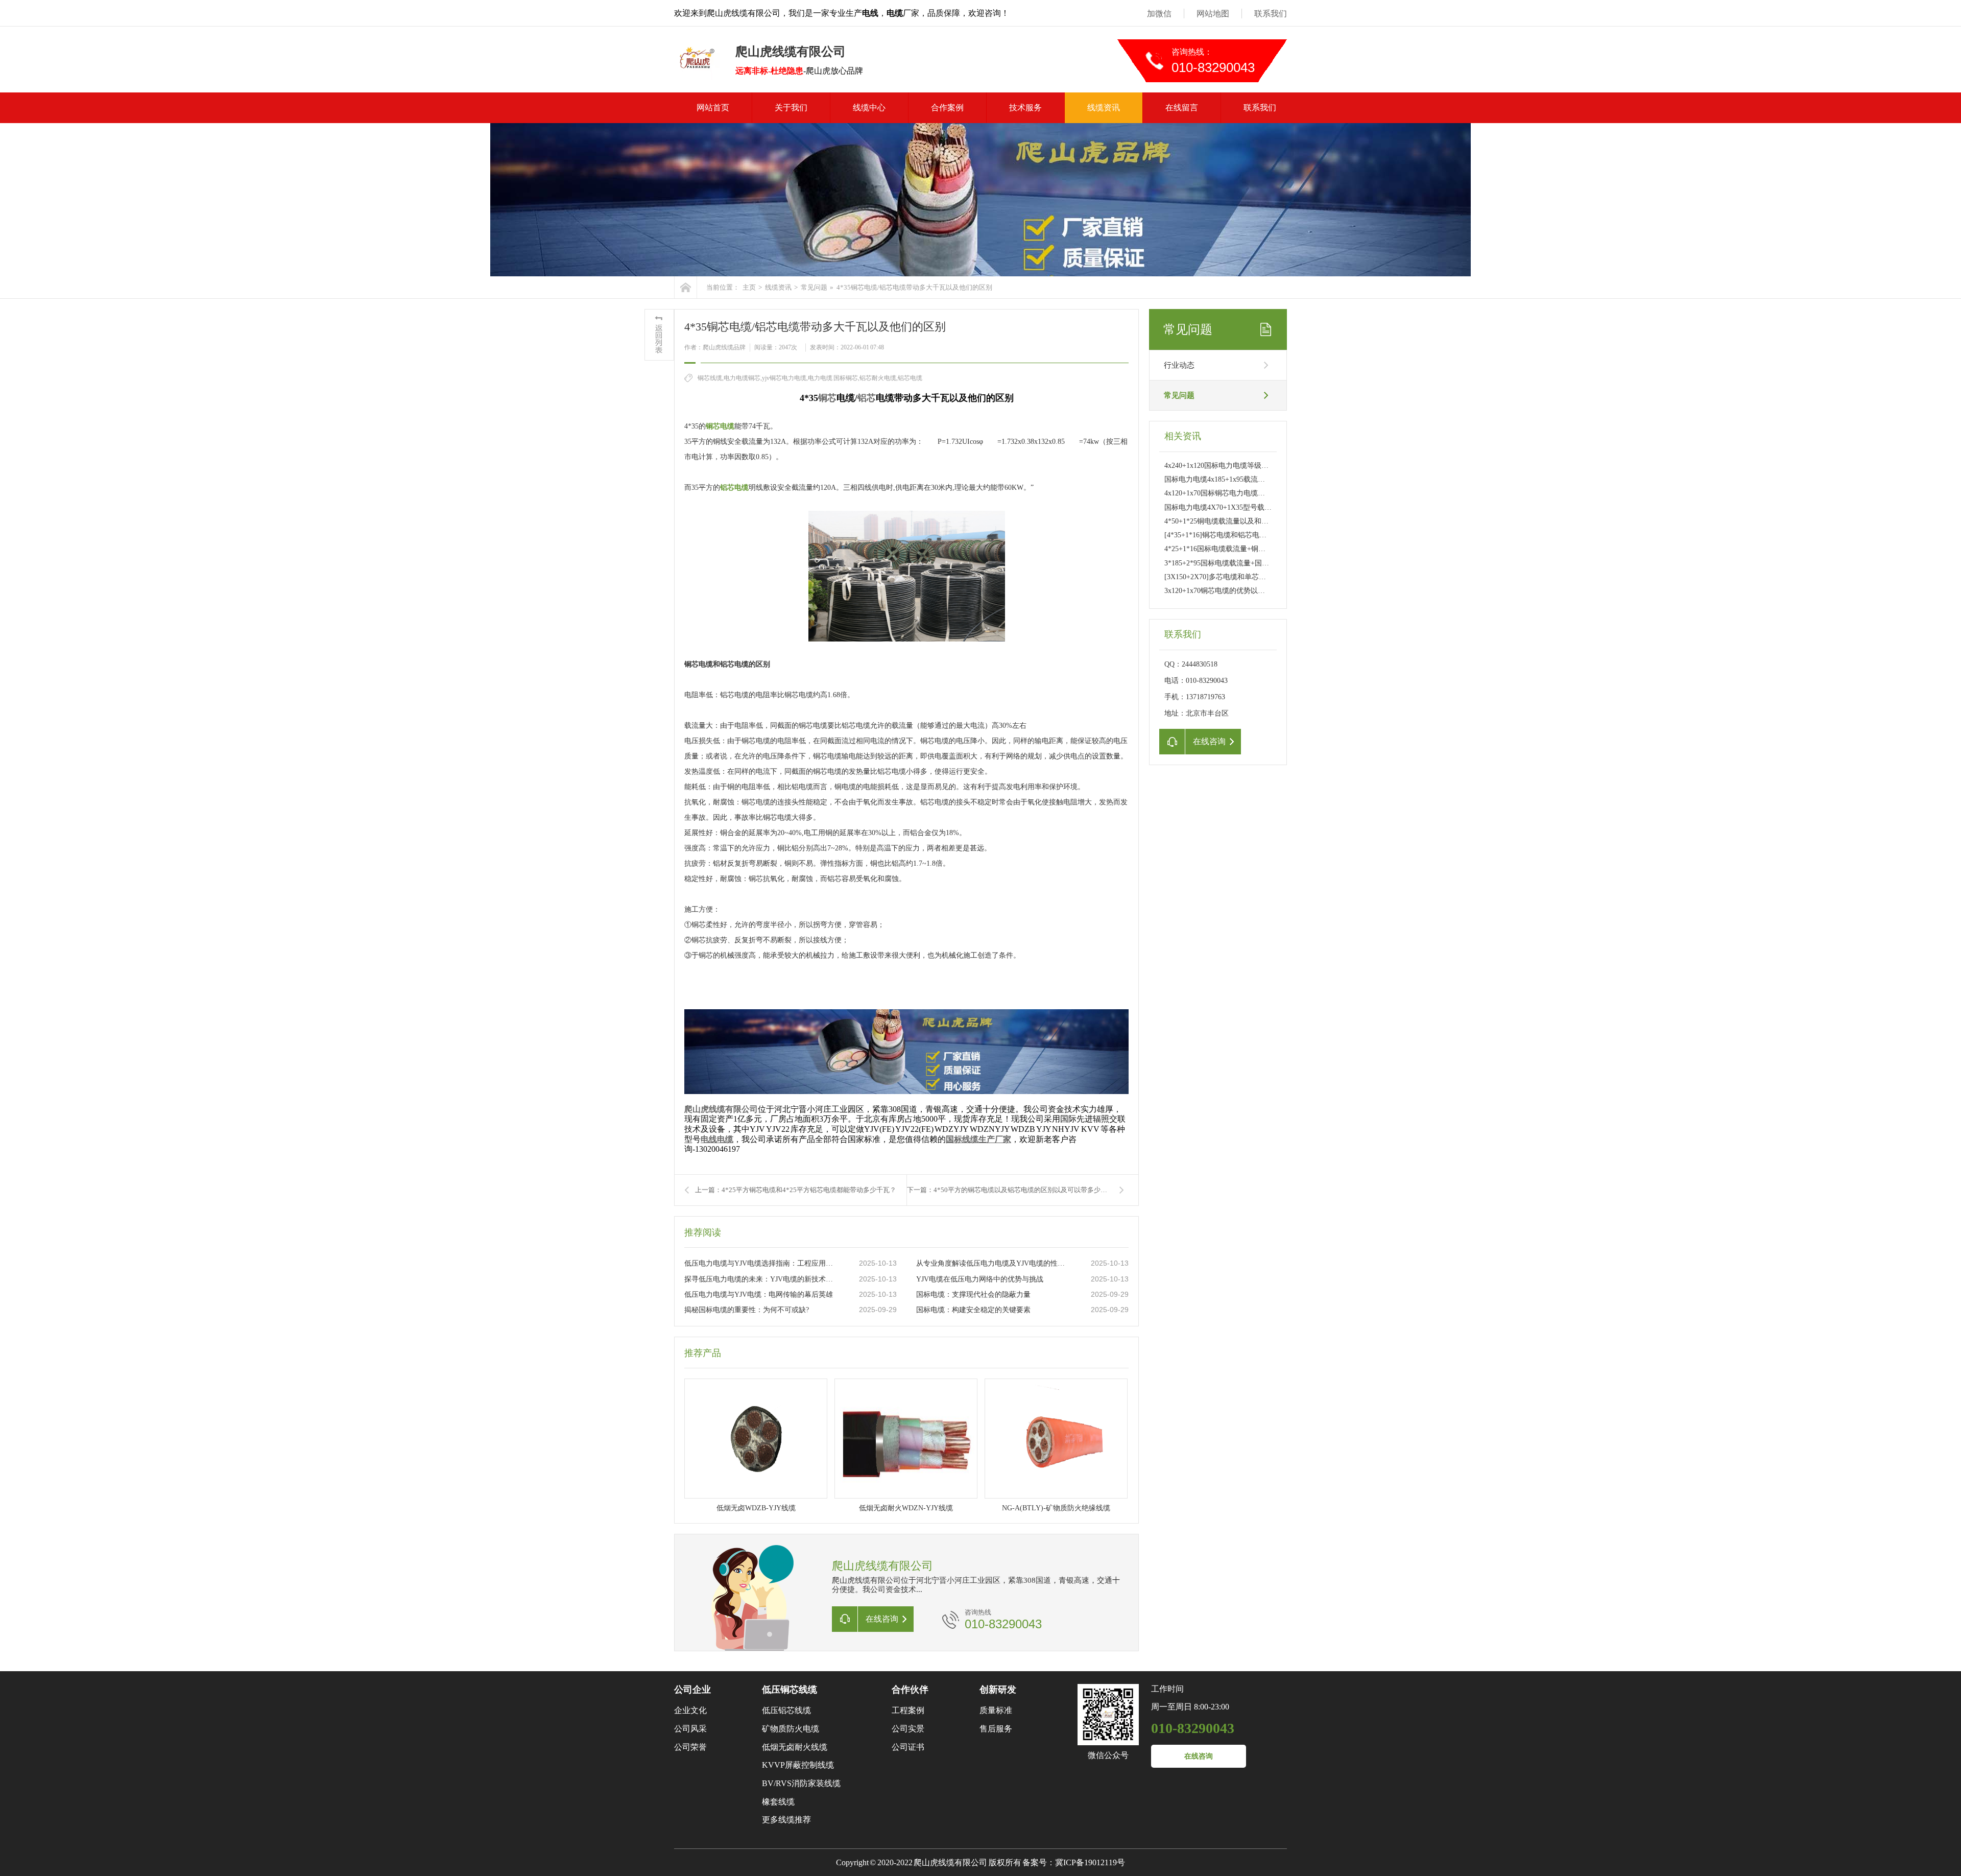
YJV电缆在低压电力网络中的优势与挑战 (980, 1279)
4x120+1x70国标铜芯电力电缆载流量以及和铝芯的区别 (1250, 493)
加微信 (1159, 14)
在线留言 (1182, 108)
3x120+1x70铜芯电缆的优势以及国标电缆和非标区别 (1247, 591)
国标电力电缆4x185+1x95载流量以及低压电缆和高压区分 (1254, 479)
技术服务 (1025, 108)
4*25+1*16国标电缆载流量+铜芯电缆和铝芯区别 (1240, 549)
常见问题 (814, 287)
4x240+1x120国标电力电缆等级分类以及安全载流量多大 (1252, 466)
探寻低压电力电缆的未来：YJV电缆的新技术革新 (761, 1279)
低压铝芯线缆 (786, 1710)
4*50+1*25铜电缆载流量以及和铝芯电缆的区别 (1238, 521)
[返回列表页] (659, 335)
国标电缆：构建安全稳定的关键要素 (973, 1310)
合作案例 (947, 108)
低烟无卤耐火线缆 (795, 1747)
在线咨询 (1199, 1756)
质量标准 (996, 1710)
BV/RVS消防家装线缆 (801, 1783)
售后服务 (996, 1729)
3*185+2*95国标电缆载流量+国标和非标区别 (1235, 563)
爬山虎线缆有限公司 (721, 1109)
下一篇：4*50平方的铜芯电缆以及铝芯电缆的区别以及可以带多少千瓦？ (1014, 1190)
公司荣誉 (690, 1747)
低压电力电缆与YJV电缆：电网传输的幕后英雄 (759, 1295)
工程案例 (908, 1710)
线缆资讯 (1104, 108)
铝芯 (867, 398)
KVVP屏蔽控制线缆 (798, 1765)
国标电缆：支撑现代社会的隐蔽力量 (973, 1295)
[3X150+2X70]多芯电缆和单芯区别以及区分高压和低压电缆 (1258, 577)
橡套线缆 (778, 1802)
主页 (749, 287)
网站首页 (713, 108)
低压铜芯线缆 (790, 1690)
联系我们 (1271, 14)
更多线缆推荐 (786, 1820)
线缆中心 (869, 108)
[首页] (686, 287)
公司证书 (908, 1747)
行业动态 (1179, 365)
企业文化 (690, 1710)
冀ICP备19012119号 (1090, 1862)
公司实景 (908, 1729)
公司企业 (692, 1690)
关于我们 (791, 108)
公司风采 (690, 1729)
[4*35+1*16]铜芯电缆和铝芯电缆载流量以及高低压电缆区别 (1258, 535)
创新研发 (998, 1690)
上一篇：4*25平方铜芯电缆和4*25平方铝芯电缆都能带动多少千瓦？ (796, 1190)
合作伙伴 (910, 1690)
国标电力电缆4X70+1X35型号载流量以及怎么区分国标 (1250, 507)
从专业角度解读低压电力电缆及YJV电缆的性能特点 (993, 1263)
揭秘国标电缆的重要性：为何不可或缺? (747, 1310)
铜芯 (827, 398)
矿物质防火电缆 (791, 1729)
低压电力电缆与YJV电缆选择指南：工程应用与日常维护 (761, 1263)
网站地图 (1213, 14)
